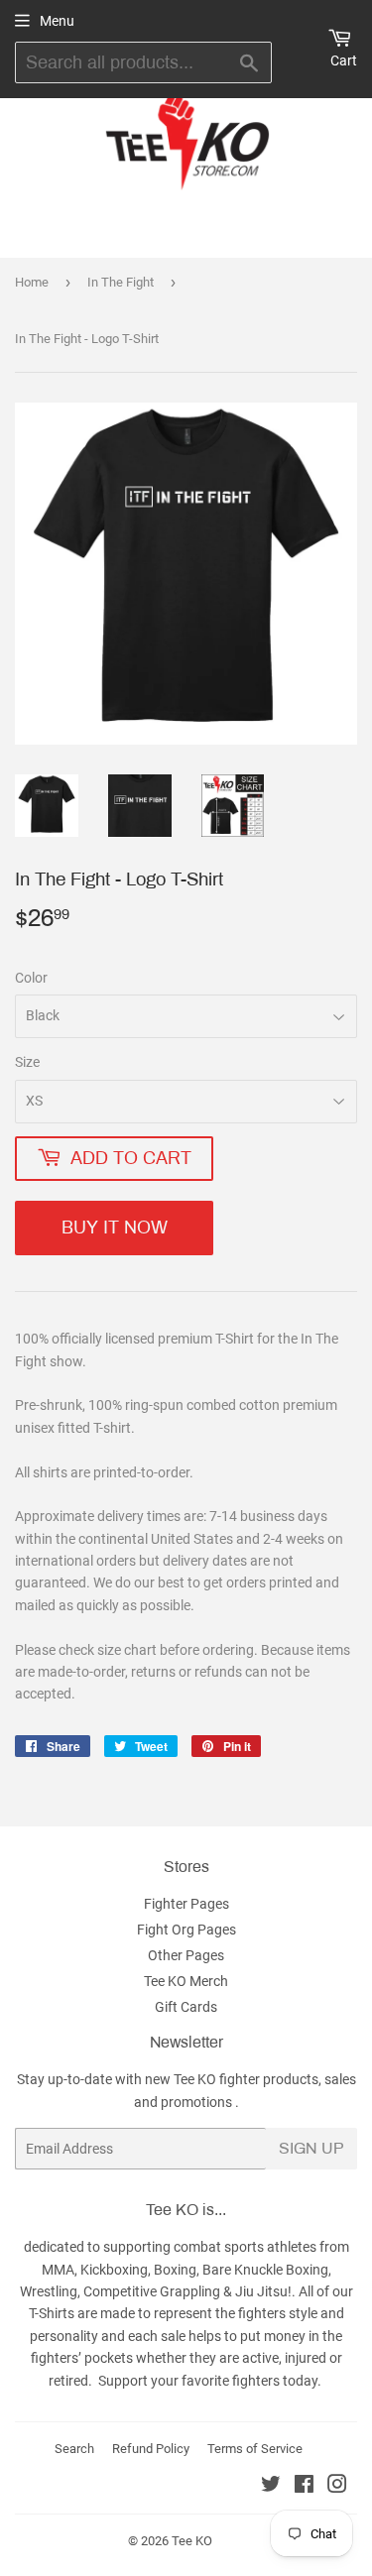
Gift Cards (186, 2007)
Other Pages (186, 1955)
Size (27, 1062)
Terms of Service (255, 2449)
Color (31, 978)
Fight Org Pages (186, 1930)
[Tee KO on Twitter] (271, 2487)
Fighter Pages (186, 1904)
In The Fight (121, 282)
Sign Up (311, 2148)
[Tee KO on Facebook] (304, 2487)
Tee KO (192, 2541)
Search (74, 2449)
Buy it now (115, 1228)
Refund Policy (151, 2449)
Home (32, 282)
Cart (344, 60)
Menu (57, 21)
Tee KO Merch (186, 1981)
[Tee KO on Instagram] (337, 2487)
